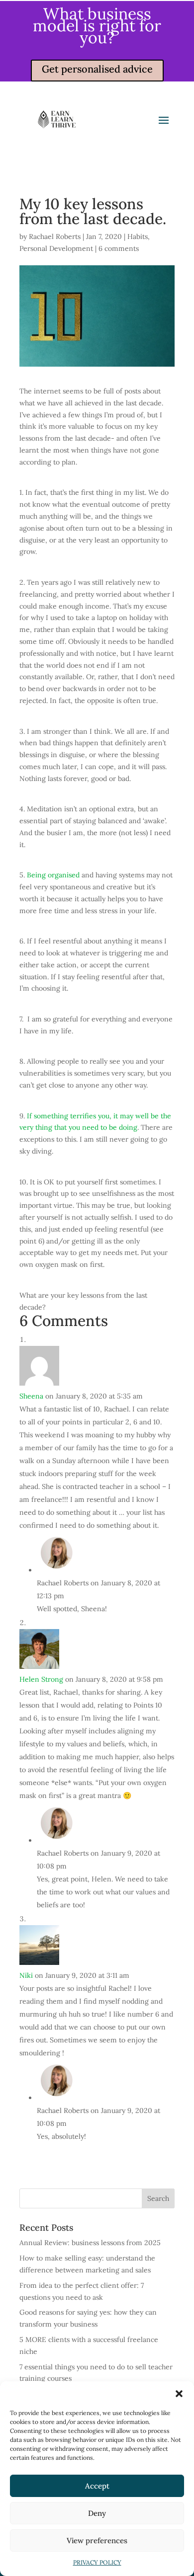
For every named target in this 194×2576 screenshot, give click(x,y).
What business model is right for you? (97, 26)
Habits (138, 236)
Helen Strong (41, 1679)
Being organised (53, 875)
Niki (26, 1975)
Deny (97, 2513)
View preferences (97, 2540)
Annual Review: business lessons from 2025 (90, 2243)
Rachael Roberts (55, 236)
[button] (179, 2394)
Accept (97, 2486)
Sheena (31, 1396)
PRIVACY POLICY (97, 2562)
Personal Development (56, 248)
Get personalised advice (97, 69)
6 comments (119, 248)
